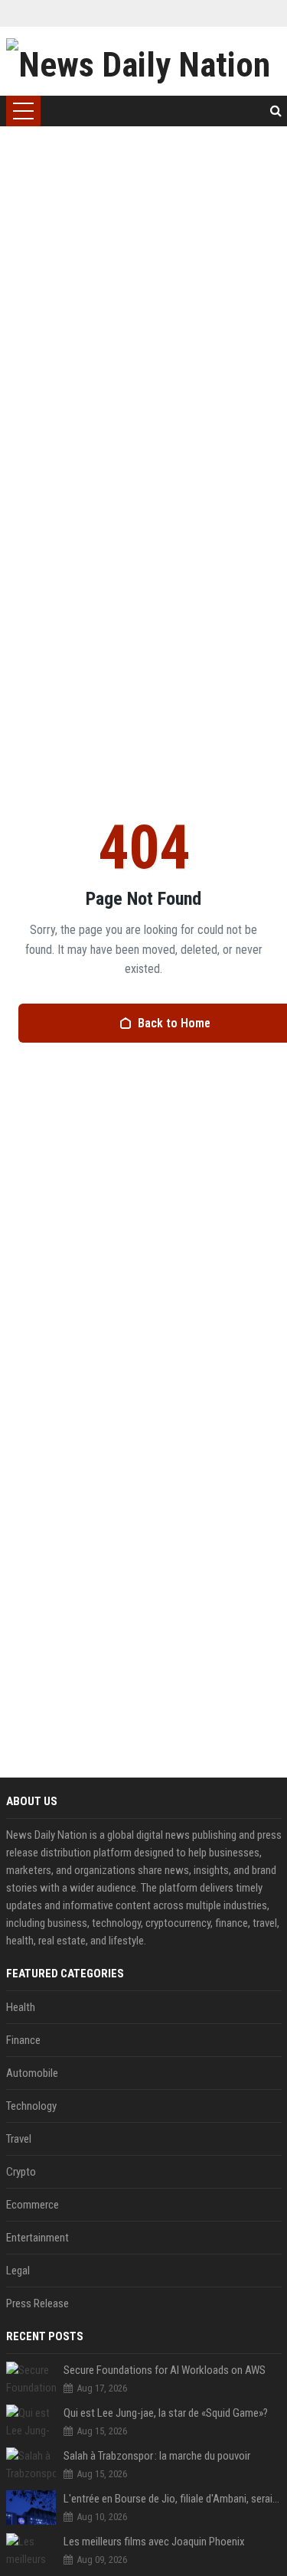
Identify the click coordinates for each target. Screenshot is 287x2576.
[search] (276, 111)
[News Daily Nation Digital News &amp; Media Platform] (144, 61)
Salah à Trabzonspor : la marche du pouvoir (157, 2456)
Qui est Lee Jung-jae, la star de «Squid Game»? (166, 2413)
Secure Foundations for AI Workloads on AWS (165, 2370)
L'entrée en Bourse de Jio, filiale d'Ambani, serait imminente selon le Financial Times (173, 2499)
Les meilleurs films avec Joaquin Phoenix (154, 2542)
